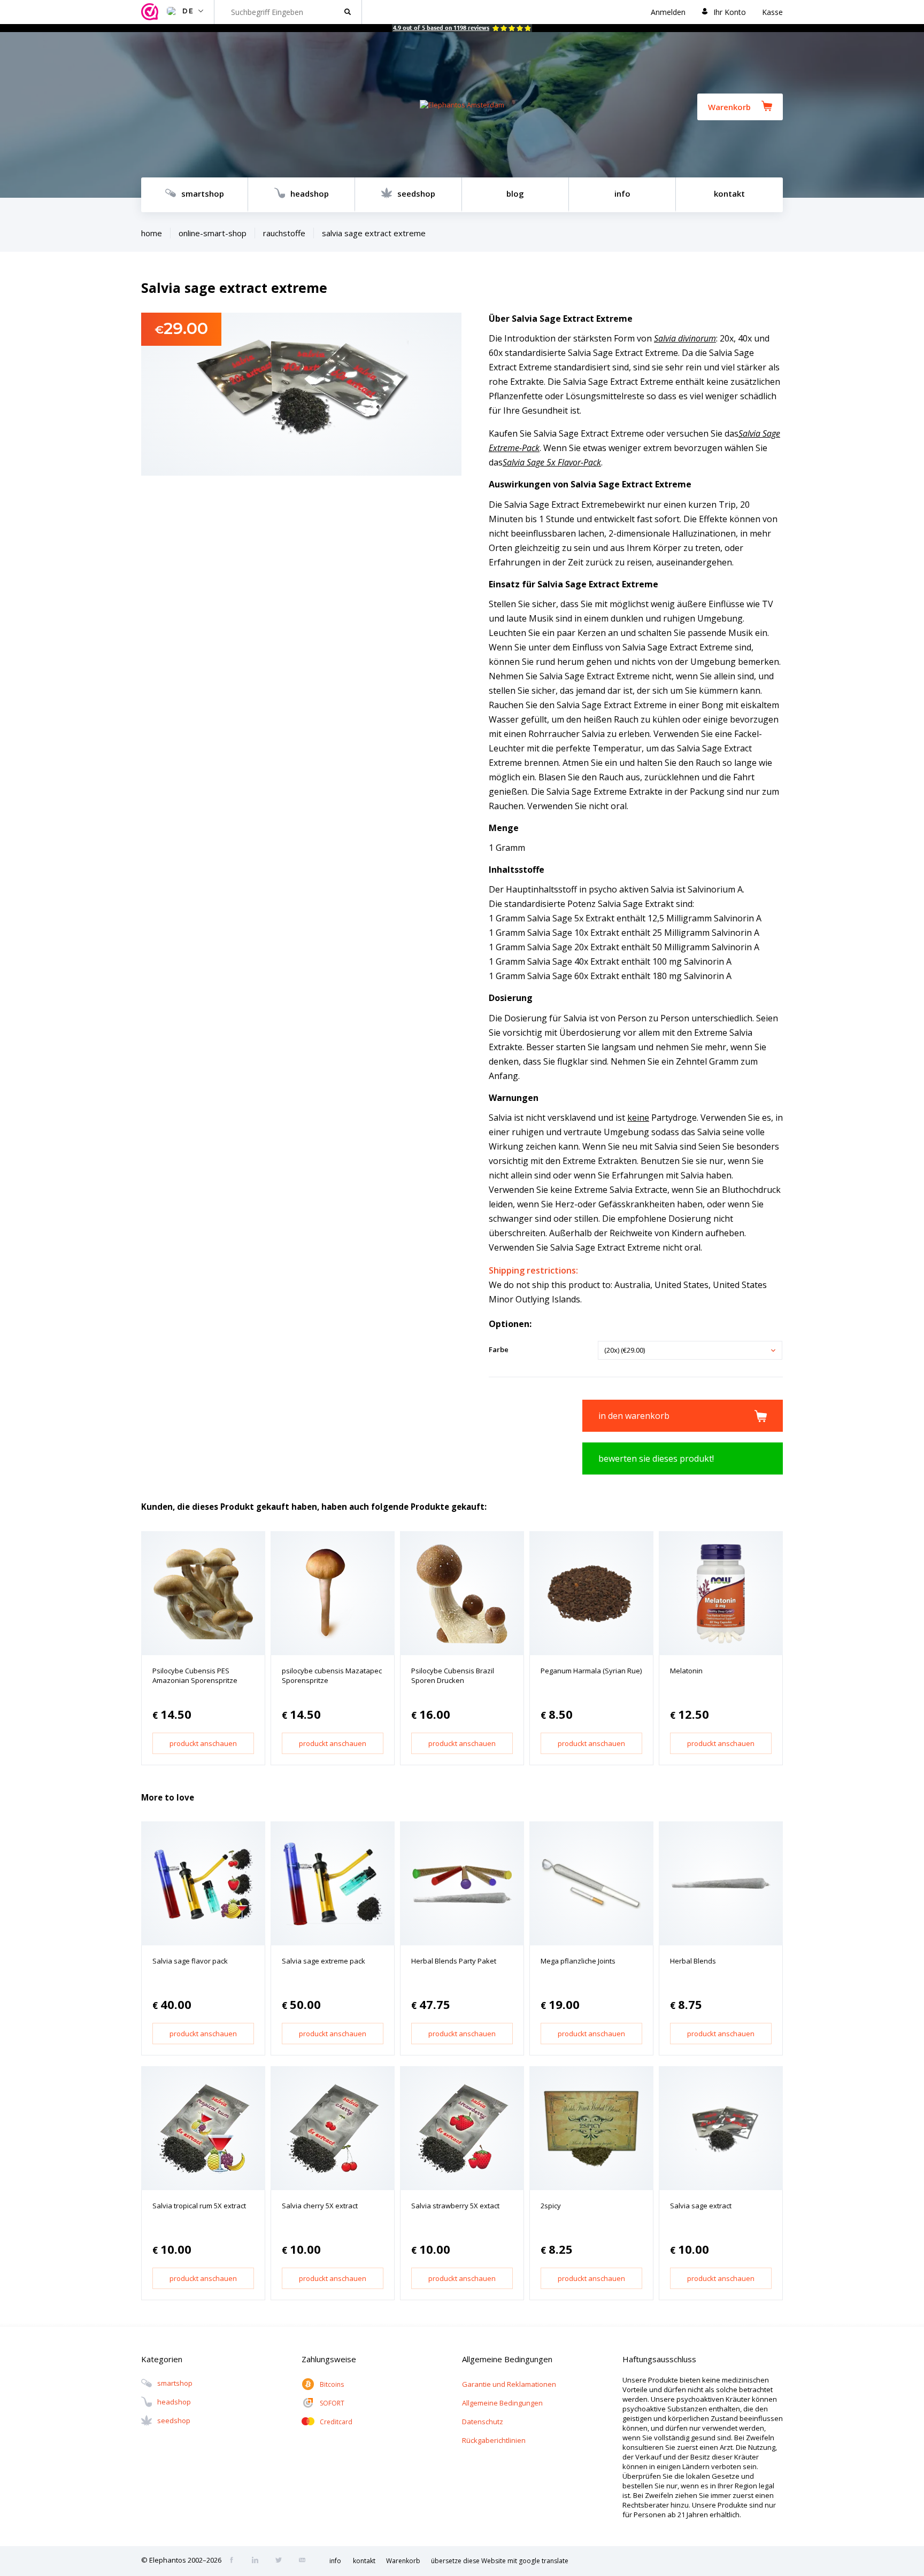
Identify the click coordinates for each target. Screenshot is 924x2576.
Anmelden (668, 12)
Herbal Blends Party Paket (454, 1961)
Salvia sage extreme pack (324, 1961)
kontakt (729, 193)
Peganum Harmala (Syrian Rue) (591, 1671)
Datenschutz (483, 2422)
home (152, 233)
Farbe (499, 1349)
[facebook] (235, 2561)
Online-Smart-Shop (213, 233)
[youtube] (305, 2561)
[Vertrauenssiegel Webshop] (151, 12)
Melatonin (686, 1671)
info (622, 193)
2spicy (551, 2206)
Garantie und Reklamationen (509, 2384)
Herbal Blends (693, 1961)
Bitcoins (332, 2384)
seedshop (416, 193)
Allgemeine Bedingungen (502, 2403)
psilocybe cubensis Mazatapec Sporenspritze (332, 1675)
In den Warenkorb (634, 1416)
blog (515, 193)
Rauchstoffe (284, 233)
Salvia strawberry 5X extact (455, 2206)
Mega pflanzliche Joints (578, 1961)
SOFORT (332, 2403)
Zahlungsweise (329, 2359)
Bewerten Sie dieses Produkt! (656, 1458)
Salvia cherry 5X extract (320, 2206)
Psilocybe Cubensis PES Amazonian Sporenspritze (195, 1675)
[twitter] (282, 2561)
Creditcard (336, 2422)
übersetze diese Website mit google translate (500, 2561)
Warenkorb (729, 107)
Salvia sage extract (701, 2206)
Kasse (772, 12)
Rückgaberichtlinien (494, 2440)
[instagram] (258, 2561)
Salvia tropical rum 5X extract (199, 2206)
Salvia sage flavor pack (190, 1961)
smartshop (203, 193)
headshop (310, 193)
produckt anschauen (203, 1743)
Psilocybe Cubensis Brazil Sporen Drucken (453, 1675)
